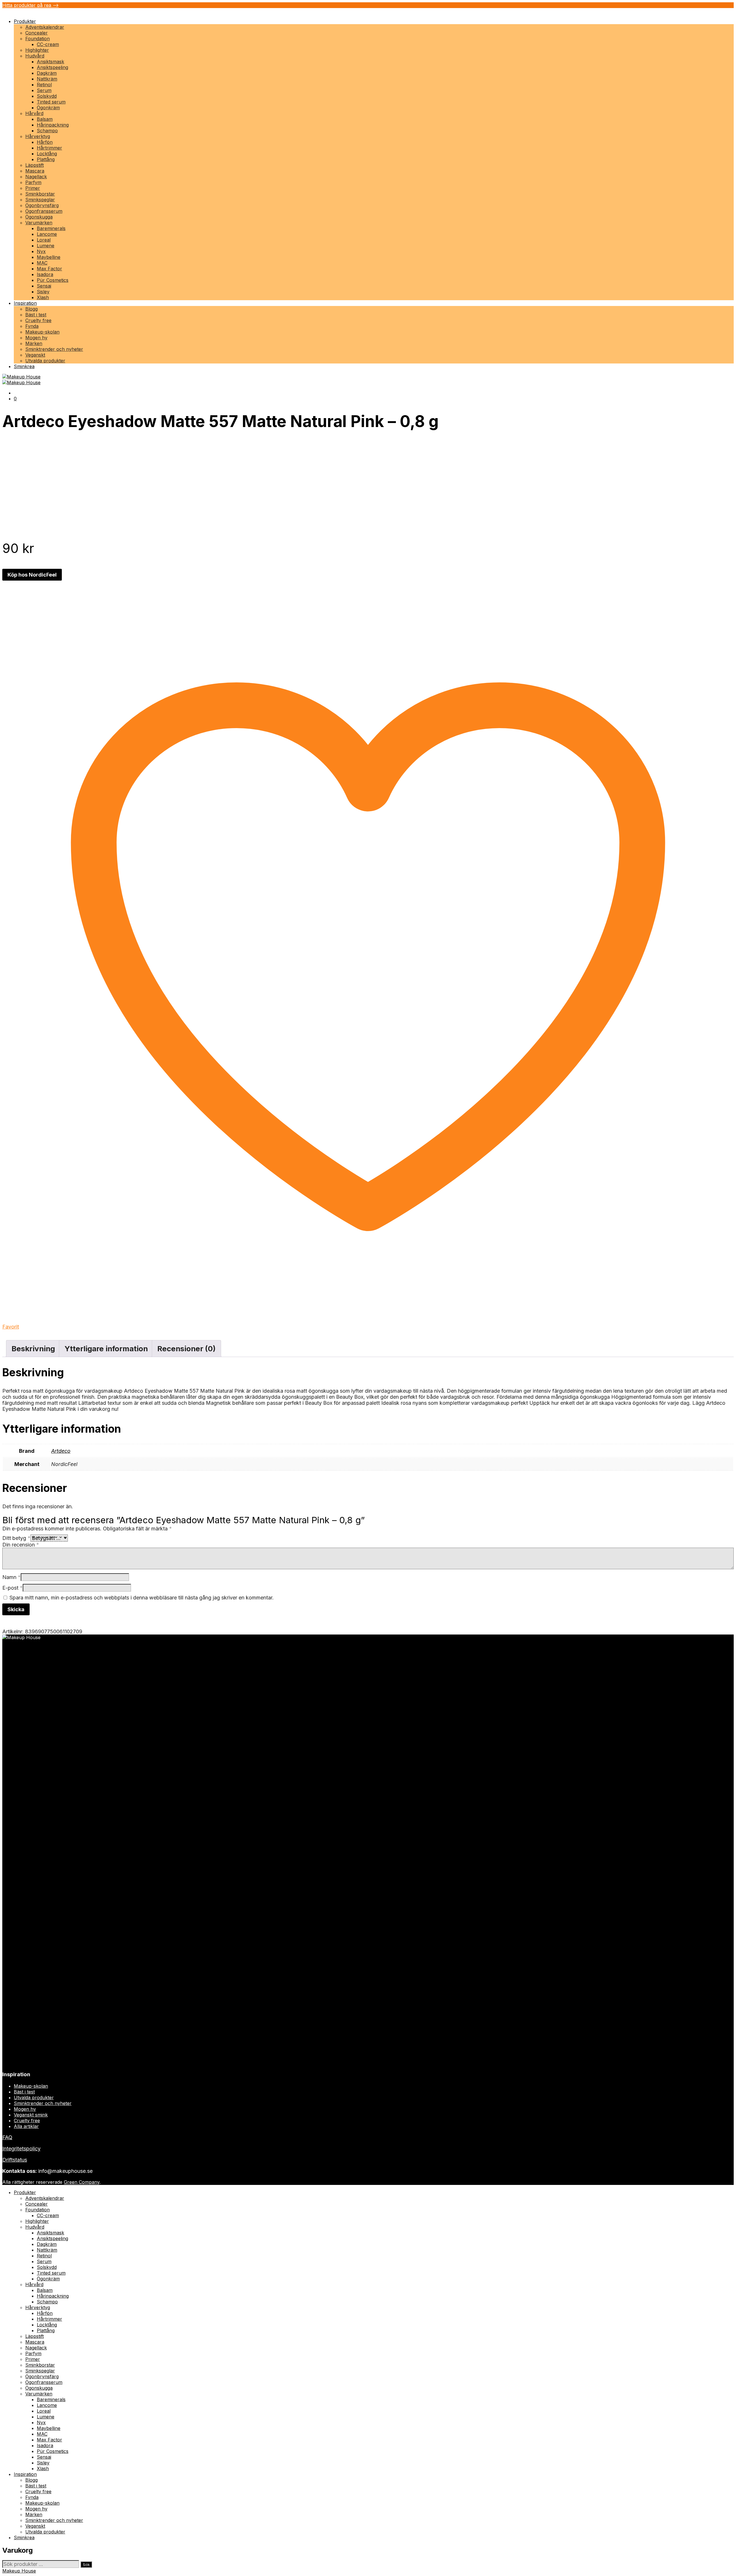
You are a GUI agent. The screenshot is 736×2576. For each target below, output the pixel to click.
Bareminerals (51, 228)
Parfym (33, 182)
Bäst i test (36, 315)
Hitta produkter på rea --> (30, 5)
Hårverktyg (38, 136)
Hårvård (34, 113)
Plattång (46, 159)
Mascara (35, 171)
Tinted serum (51, 102)
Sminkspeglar (40, 200)
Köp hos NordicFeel (32, 575)
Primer (33, 188)
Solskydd (47, 96)
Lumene (46, 246)
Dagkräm (47, 73)
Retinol (44, 85)
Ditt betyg (16, 1538)
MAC (42, 263)
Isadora (45, 274)
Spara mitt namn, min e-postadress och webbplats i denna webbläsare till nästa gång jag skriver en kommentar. (142, 1598)
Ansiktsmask (50, 62)
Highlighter (37, 50)
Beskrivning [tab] (33, 1349)
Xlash (43, 297)
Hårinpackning (53, 125)
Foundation (38, 39)
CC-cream (48, 44)
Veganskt (35, 355)
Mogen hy (36, 338)
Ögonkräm (48, 108)
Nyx (41, 251)
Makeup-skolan (42, 332)
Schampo (47, 131)
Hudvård (35, 56)
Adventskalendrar (45, 27)
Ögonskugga (39, 217)
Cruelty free (38, 320)
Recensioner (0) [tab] (186, 1349)
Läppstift (34, 165)
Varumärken (39, 223)
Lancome (47, 234)
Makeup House (19, 2571)
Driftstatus (15, 2160)
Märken (34, 343)
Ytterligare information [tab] (106, 1349)
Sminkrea (24, 366)
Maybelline (49, 257)
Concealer (37, 33)
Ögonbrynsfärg (42, 205)
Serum (44, 90)
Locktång (47, 154)
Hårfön (45, 142)
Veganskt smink (31, 2115)
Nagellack (36, 177)
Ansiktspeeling (52, 67)
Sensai (44, 286)
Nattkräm (47, 79)
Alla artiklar (26, 2126)
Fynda (32, 326)
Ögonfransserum (44, 211)
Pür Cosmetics (53, 280)
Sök (86, 2564)
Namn (11, 1577)
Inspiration (25, 303)
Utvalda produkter (45, 361)
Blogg (31, 309)
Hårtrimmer (49, 148)
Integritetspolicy (21, 2149)
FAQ (7, 2137)
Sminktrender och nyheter (54, 349)
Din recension (21, 1545)
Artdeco (61, 1451)
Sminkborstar (40, 194)
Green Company (82, 2182)
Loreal (44, 240)
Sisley (43, 292)
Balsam (45, 119)
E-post (13, 1588)
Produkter (25, 21)
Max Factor (49, 269)
